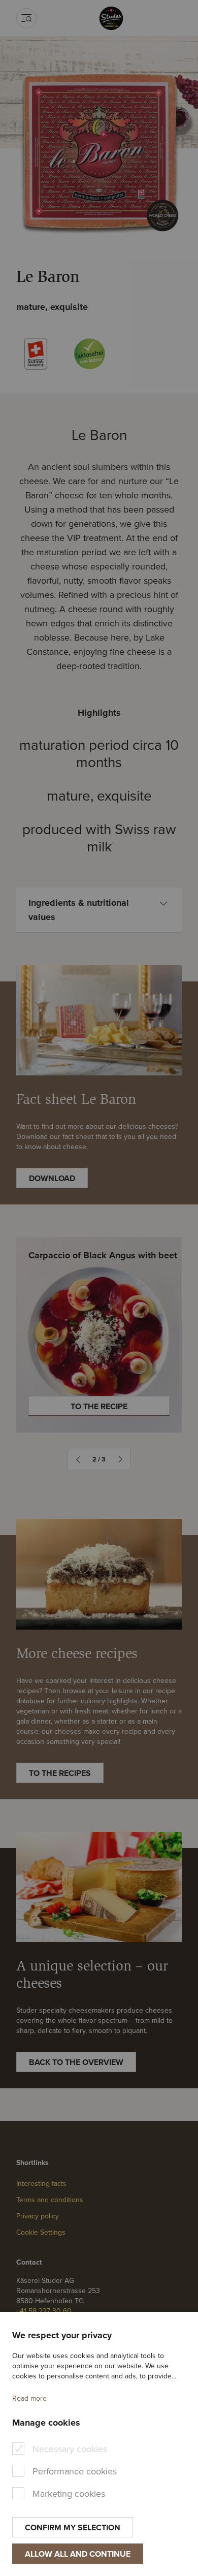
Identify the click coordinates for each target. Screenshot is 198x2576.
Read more (29, 2398)
